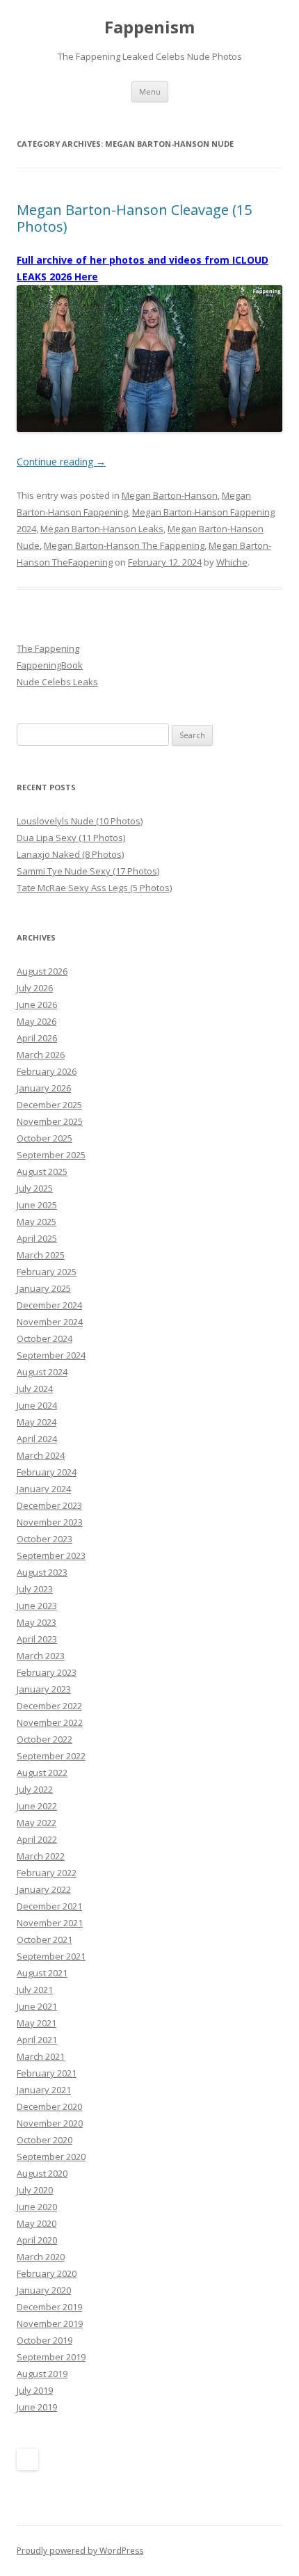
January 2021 (44, 2090)
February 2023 (47, 1672)
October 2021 (45, 1939)
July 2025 (35, 1188)
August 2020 (42, 2173)
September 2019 (51, 2357)
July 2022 (35, 1789)
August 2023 (42, 1572)
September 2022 (51, 1756)
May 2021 (37, 2023)
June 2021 (37, 2006)
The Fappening (48, 648)
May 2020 (37, 2223)
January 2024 (44, 1489)
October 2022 (45, 1739)
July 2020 (35, 2190)
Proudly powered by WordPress (80, 2551)
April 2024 (37, 1439)
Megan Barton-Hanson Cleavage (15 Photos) (134, 218)
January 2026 (44, 1088)
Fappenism (149, 27)
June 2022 (37, 1806)
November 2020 (50, 2123)
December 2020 (49, 2106)
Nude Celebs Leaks (57, 682)
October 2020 (45, 2140)
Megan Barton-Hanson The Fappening (124, 545)
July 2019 (35, 2390)
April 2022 (37, 1839)
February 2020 (47, 2273)
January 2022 (44, 1889)
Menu (150, 91)
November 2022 (50, 1722)
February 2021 (47, 2073)
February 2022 (47, 1873)
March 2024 (41, 1455)
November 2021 (50, 1923)
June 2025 (37, 1205)
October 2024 (45, 1338)
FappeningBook (50, 665)
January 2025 (44, 1288)
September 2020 (51, 2157)
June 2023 (37, 1606)
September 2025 (51, 1155)
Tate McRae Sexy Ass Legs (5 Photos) (94, 888)
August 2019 (42, 2374)
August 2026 (42, 971)
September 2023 (51, 1555)
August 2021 (42, 1973)
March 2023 (41, 1656)
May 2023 (37, 1622)
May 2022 (37, 1823)
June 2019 (37, 2407)
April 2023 (37, 1639)
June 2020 (37, 2207)
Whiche (232, 562)
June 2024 (37, 1405)
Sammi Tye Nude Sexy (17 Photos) (88, 871)
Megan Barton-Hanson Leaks (102, 529)
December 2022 (49, 1706)
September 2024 (51, 1355)
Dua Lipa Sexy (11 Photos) (71, 838)
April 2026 (37, 1038)
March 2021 (41, 2056)
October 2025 (45, 1138)
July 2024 (35, 1389)
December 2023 (49, 1505)
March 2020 (41, 2257)
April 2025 (37, 1238)
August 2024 (42, 1372)
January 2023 (44, 1689)
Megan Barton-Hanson (170, 495)
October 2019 (45, 2340)
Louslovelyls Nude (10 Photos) (80, 821)
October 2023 (45, 1539)
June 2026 (37, 1005)
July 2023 (35, 1589)
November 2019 (50, 2323)
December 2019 (49, 2307)
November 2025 (50, 1121)
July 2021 (35, 1990)
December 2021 (49, 1906)
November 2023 (50, 1522)
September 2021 (51, 1956)
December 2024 (49, 1305)
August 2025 (42, 1171)
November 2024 (50, 1322)
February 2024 (47, 1472)
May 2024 (37, 1422)
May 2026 (37, 1021)
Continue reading (61, 462)
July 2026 (35, 988)
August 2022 (42, 1773)
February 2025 (47, 1272)
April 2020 (37, 2240)
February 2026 (47, 1071)
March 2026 (41, 1055)
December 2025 (49, 1105)
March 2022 (41, 1856)
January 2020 (44, 2290)
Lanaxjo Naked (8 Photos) (70, 854)
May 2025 (37, 1222)
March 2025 (41, 1255)
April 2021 (37, 2040)
